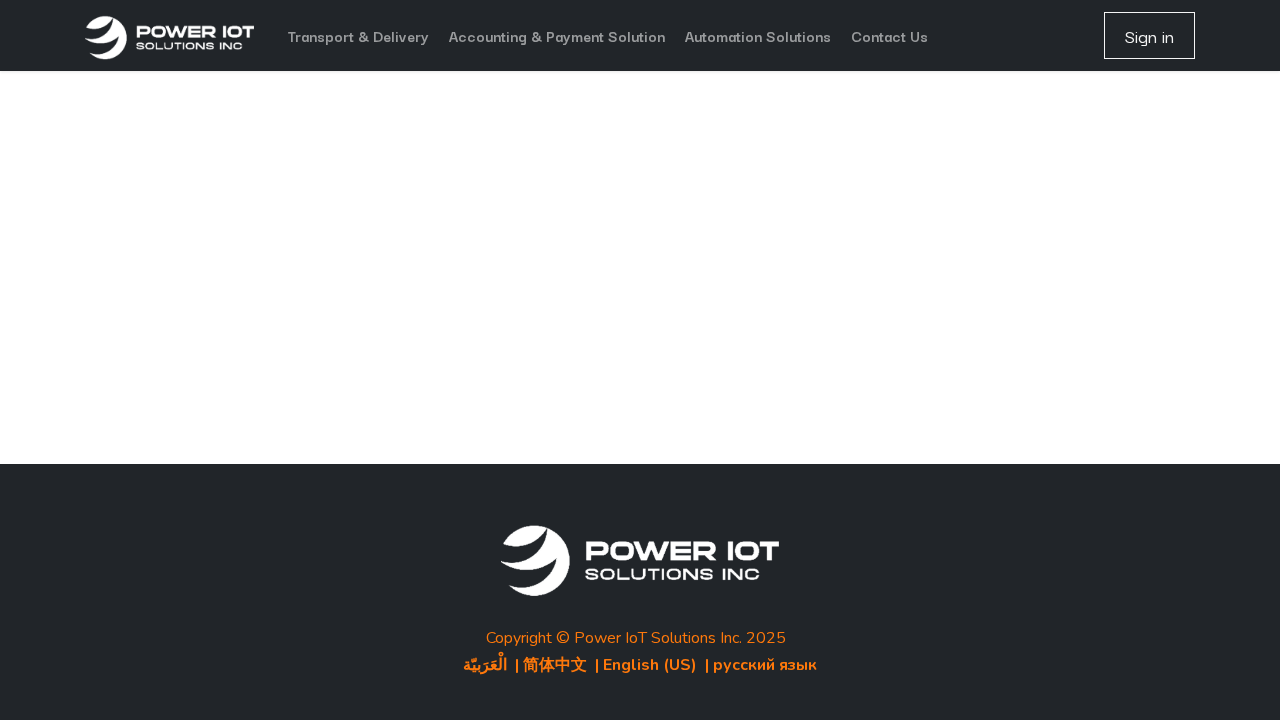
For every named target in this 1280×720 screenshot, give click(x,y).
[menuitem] (358, 36)
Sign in (1149, 35)
